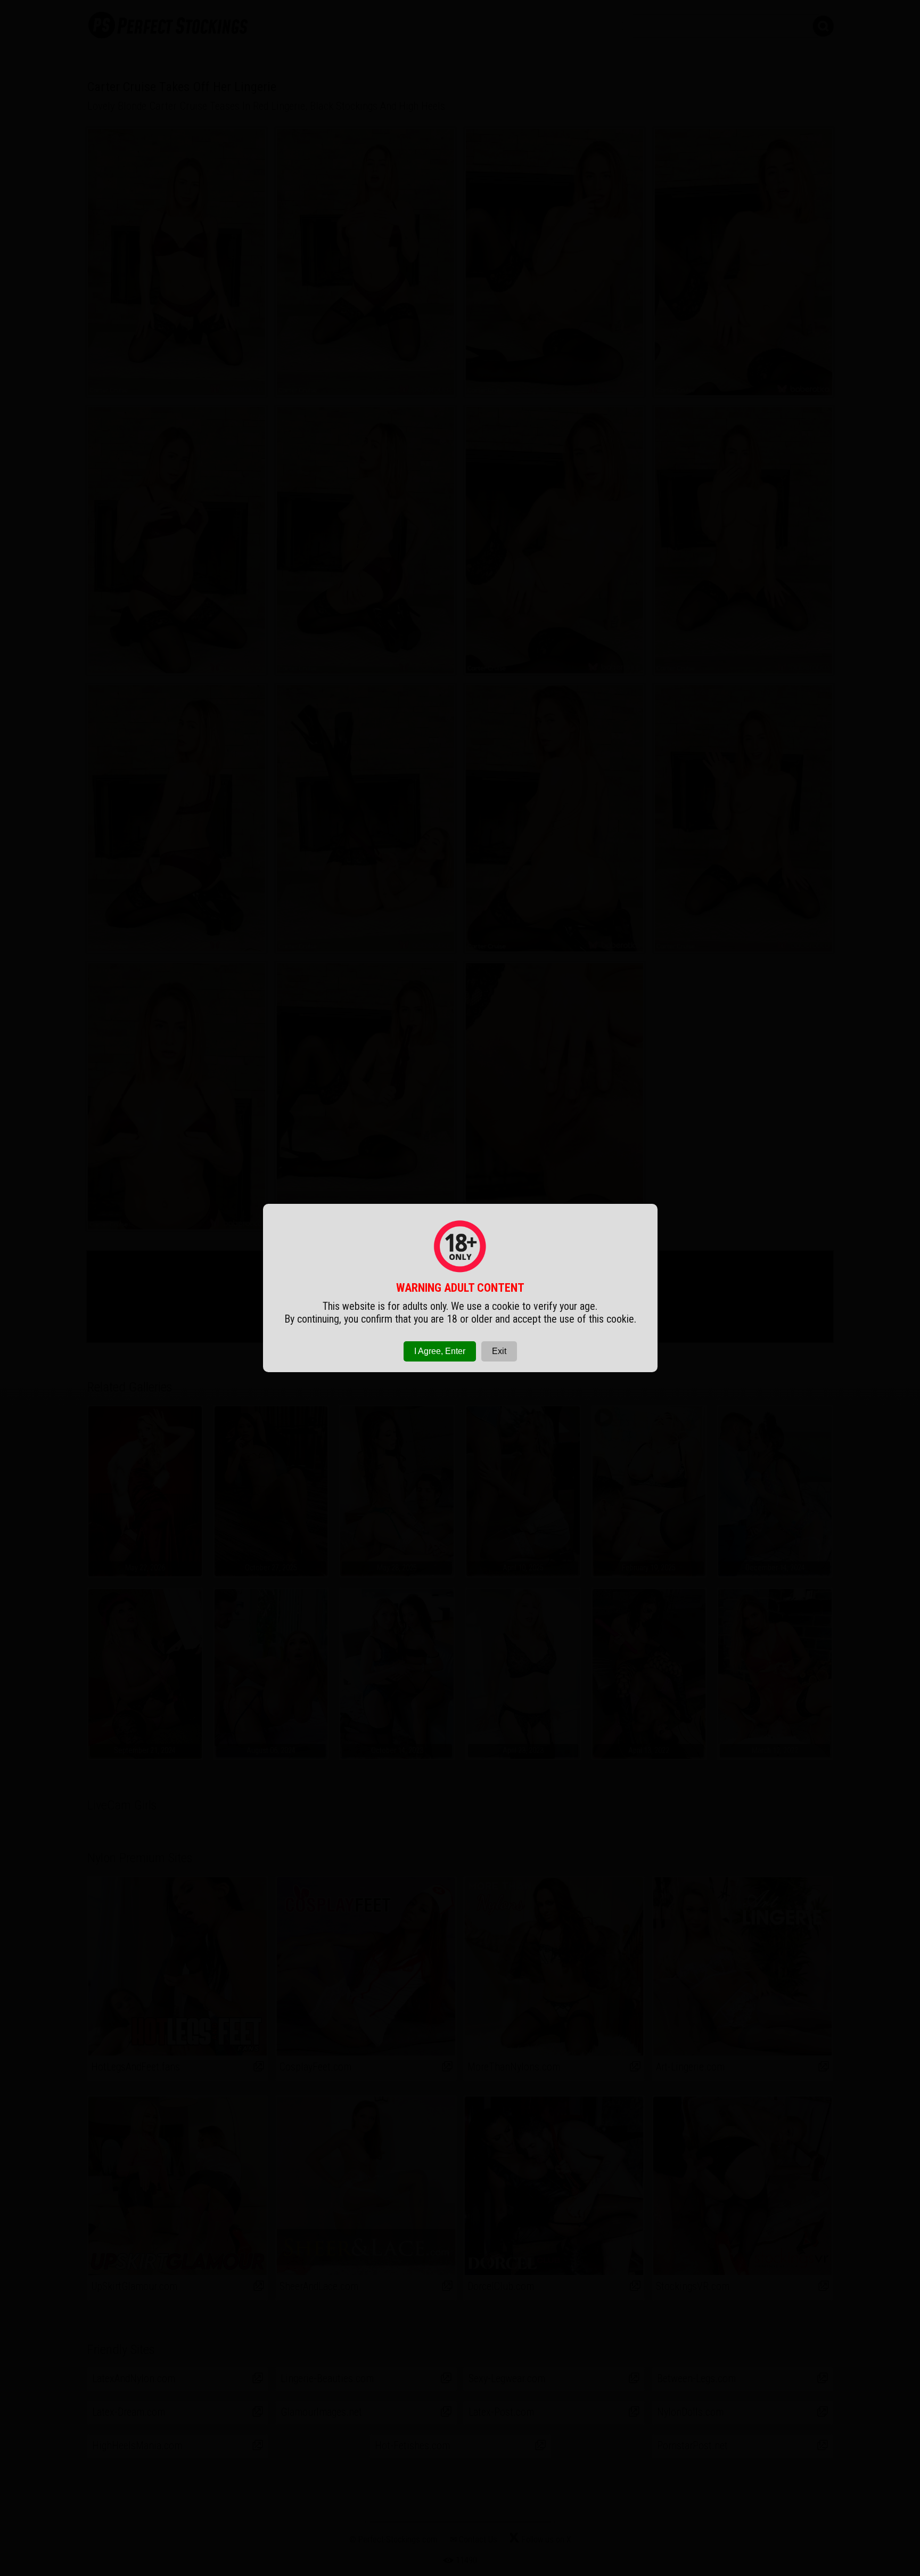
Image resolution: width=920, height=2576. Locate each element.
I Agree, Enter (440, 1351)
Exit (499, 1351)
